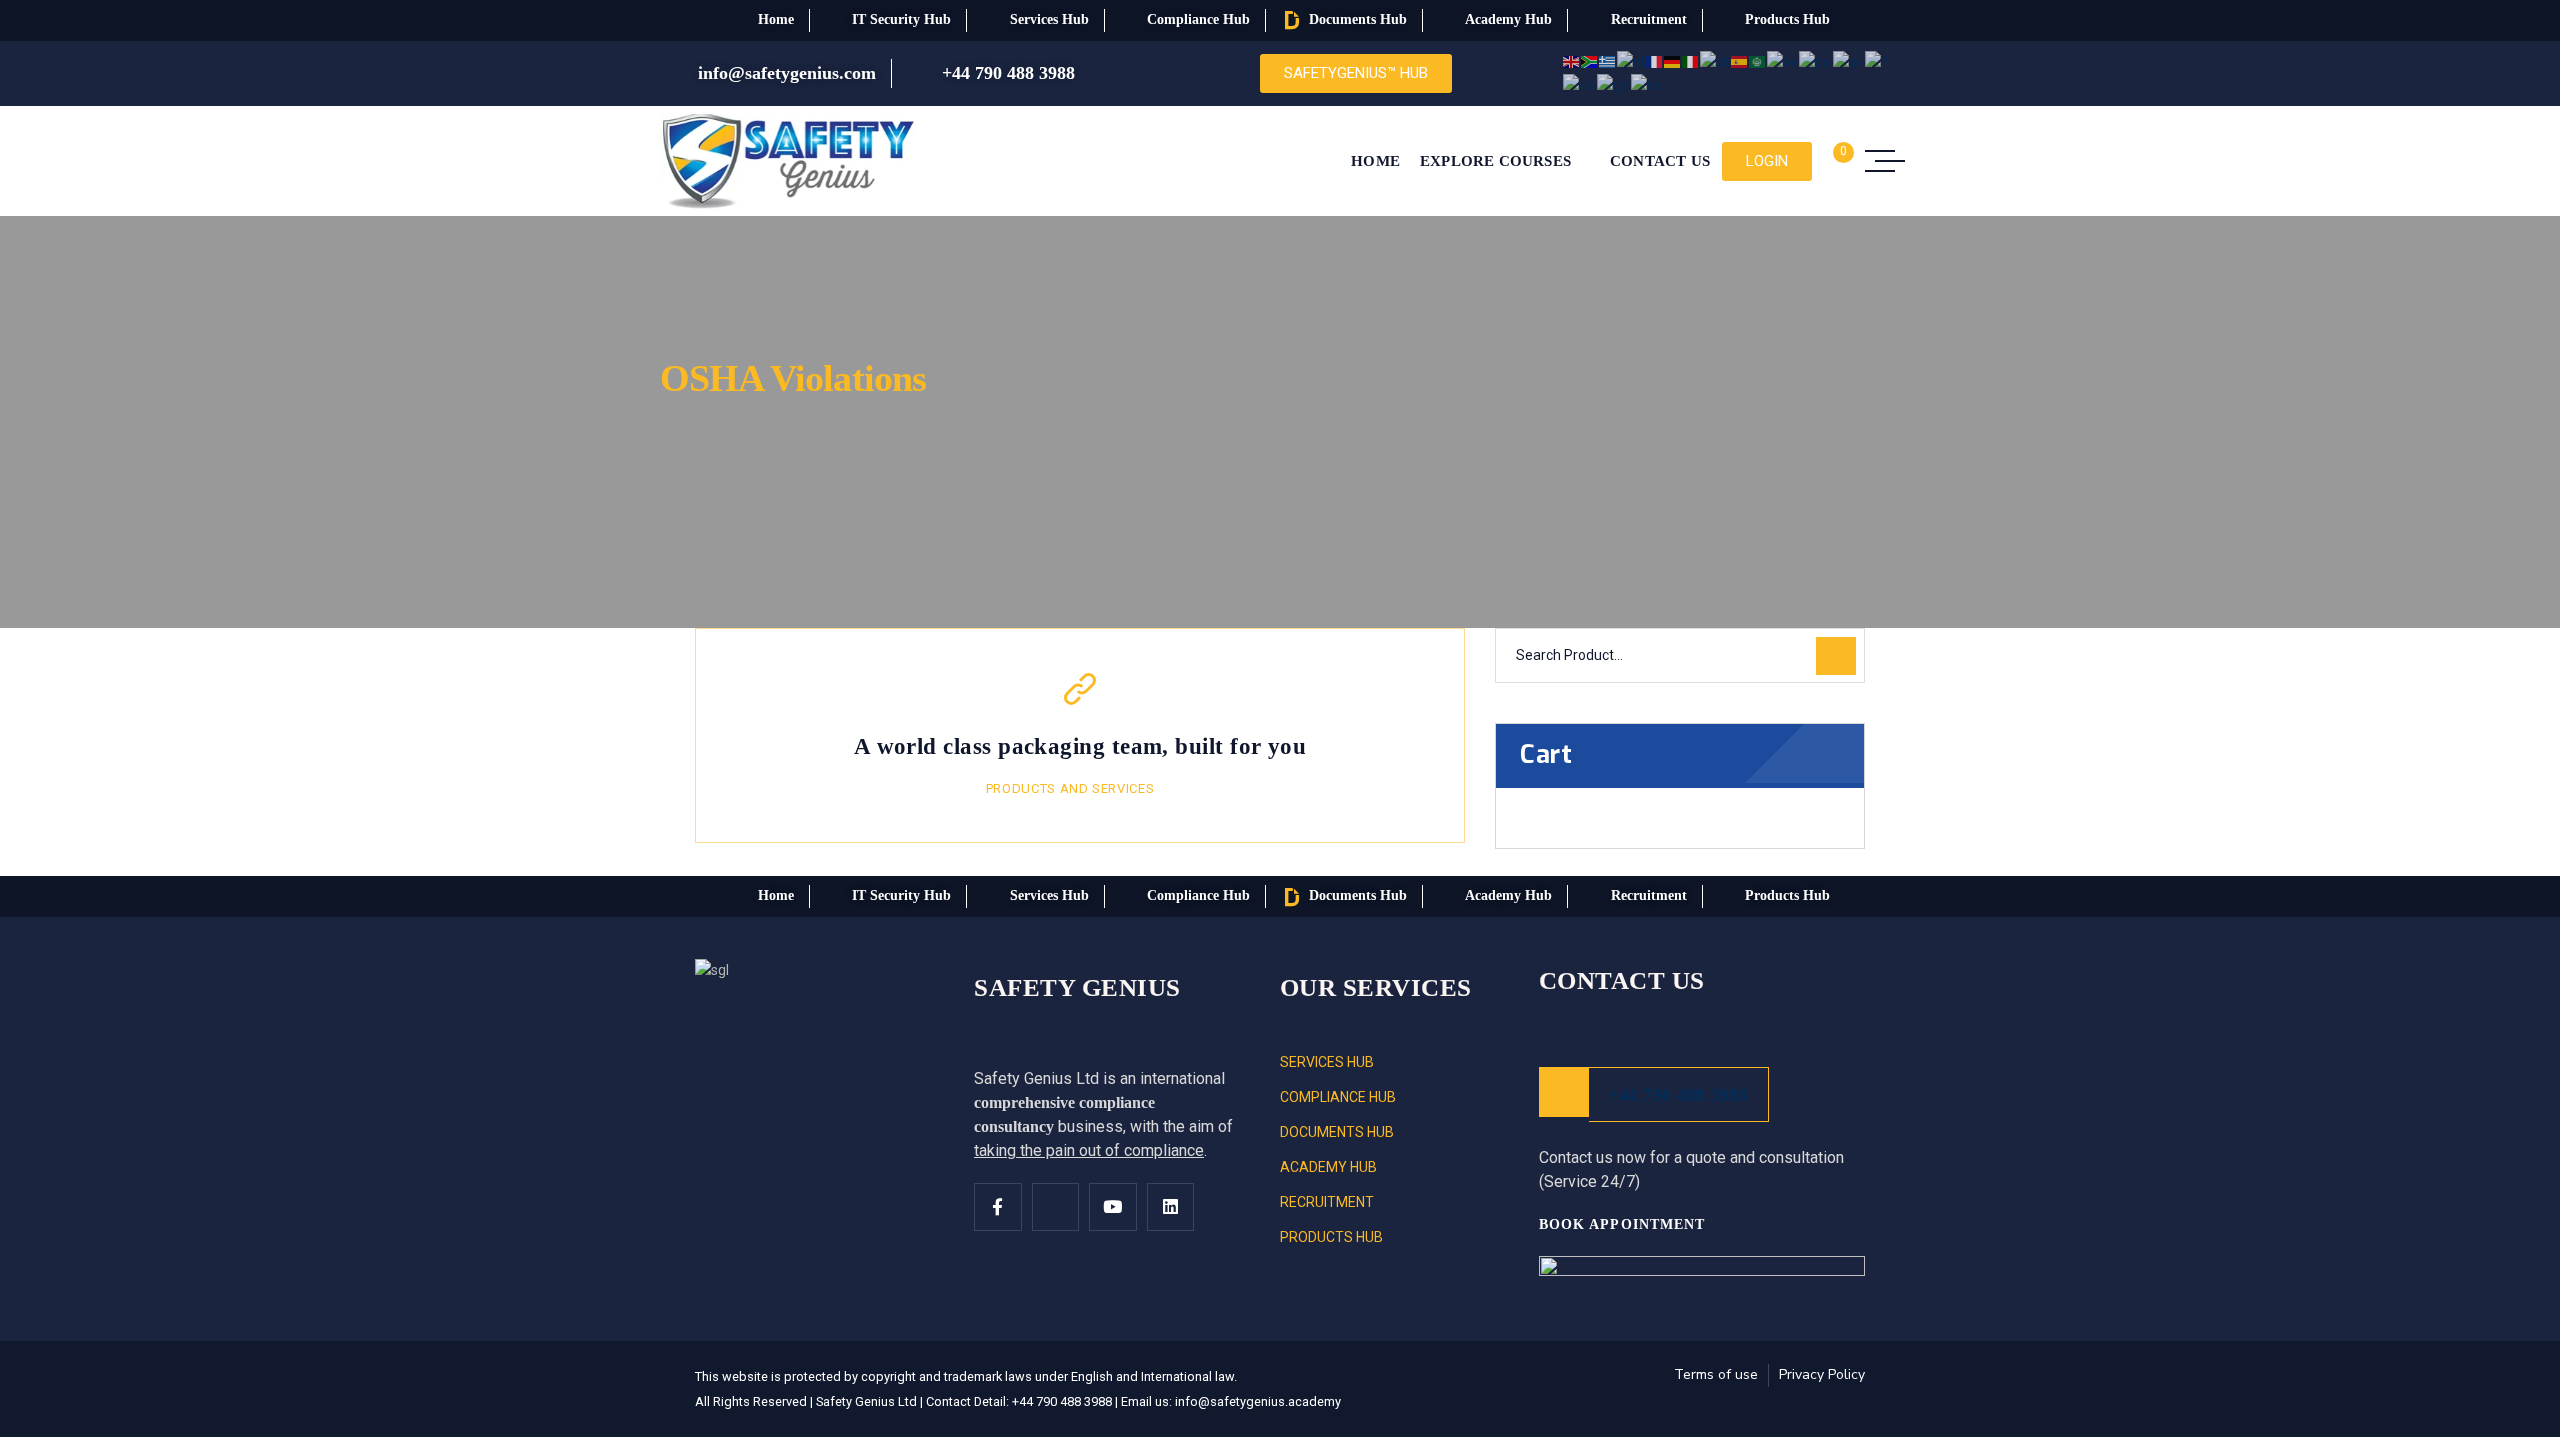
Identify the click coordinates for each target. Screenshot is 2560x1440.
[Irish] (1614, 84)
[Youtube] (1113, 1207)
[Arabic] (1758, 61)
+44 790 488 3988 (1678, 1095)
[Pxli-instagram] (1056, 1207)
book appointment (1625, 1224)
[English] (1572, 61)
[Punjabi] (1816, 61)
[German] (1673, 61)
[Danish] (1580, 84)
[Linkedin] (1171, 1207)
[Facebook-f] (998, 1207)
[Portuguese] (1715, 61)
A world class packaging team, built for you (1080, 746)
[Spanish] (1740, 61)
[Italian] (1691, 61)
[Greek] (1608, 61)
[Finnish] (1878, 61)
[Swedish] (1849, 61)
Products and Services (1070, 788)
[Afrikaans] (1590, 61)
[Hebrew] (1783, 61)
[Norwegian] (1648, 84)
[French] (1655, 61)
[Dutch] (1631, 61)
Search (1836, 656)
